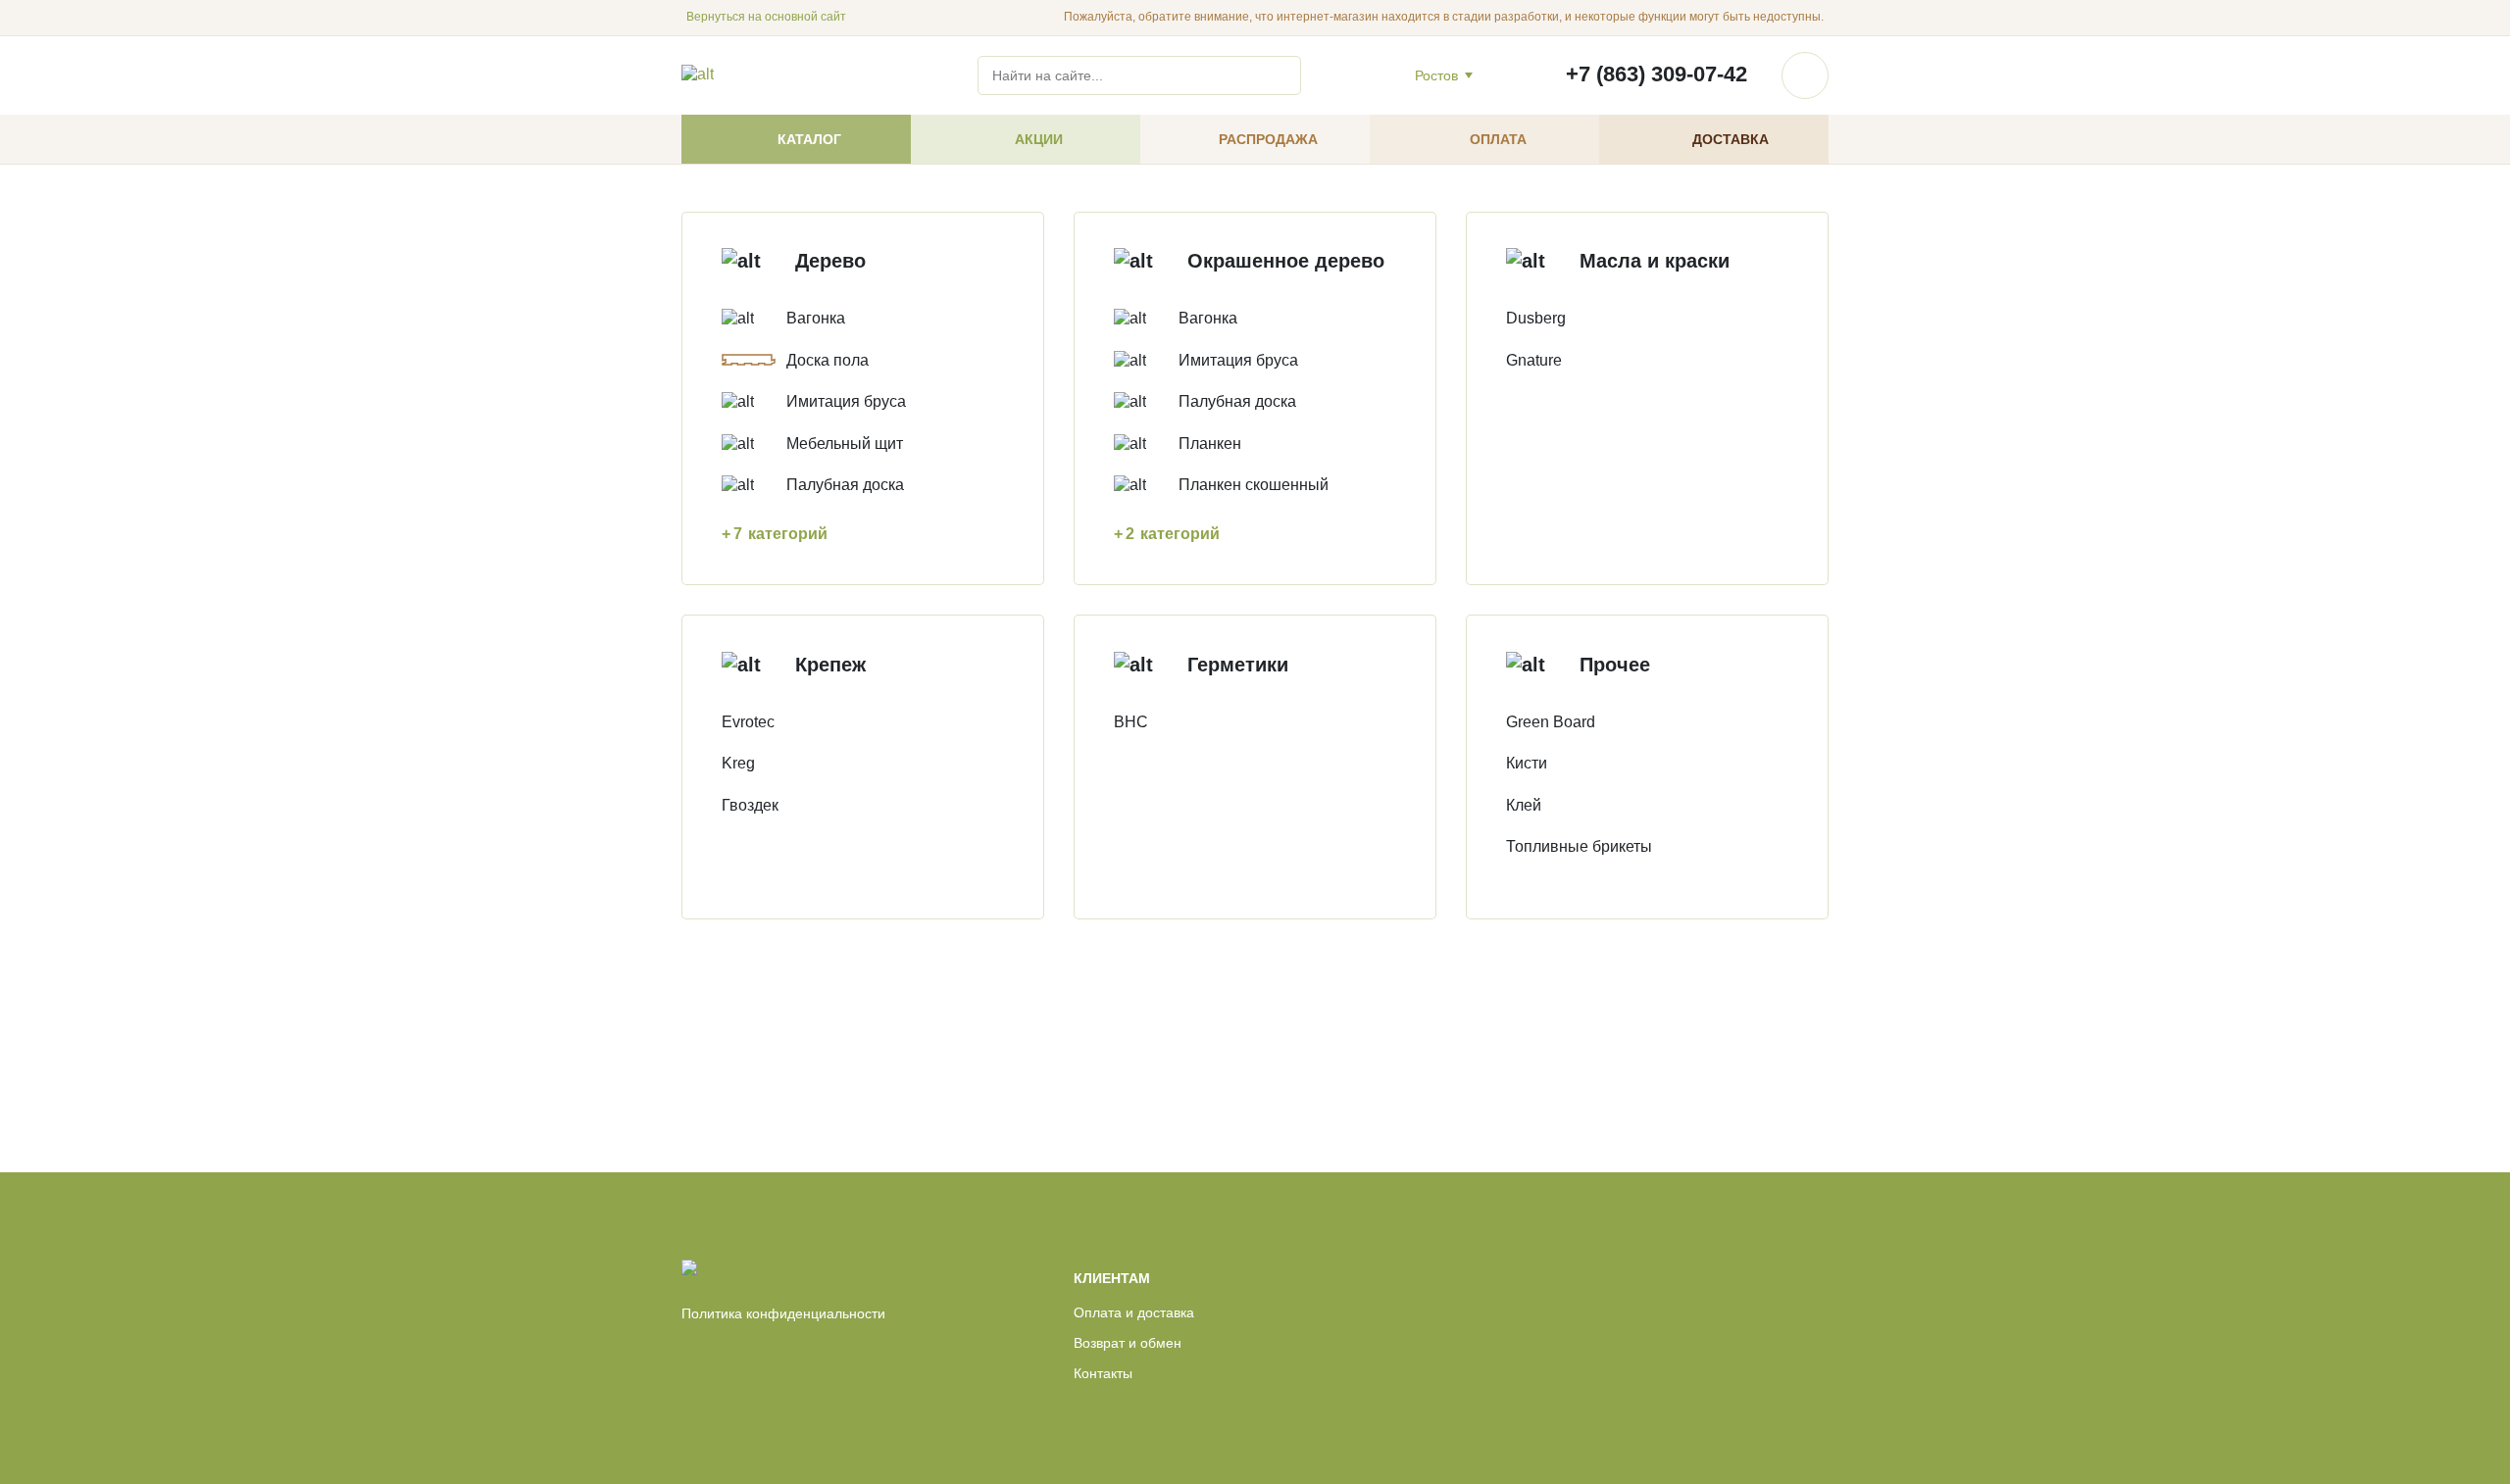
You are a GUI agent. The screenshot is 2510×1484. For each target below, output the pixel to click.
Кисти (1527, 763)
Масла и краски (1655, 261)
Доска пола (828, 360)
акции (1039, 139)
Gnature (1534, 360)
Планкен (1210, 444)
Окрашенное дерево (1286, 261)
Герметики (1238, 665)
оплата (1498, 139)
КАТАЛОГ (809, 139)
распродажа (1268, 139)
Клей (1524, 805)
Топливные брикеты (1579, 846)
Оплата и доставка (1134, 1312)
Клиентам (1112, 1278)
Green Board (1551, 722)
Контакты (1103, 1373)
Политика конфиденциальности (783, 1313)
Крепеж (830, 665)
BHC (1131, 722)
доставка (1731, 139)
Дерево (830, 261)
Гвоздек (750, 805)
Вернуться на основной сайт (766, 17)
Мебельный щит (845, 444)
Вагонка (816, 318)
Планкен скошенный (1254, 485)
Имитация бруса (846, 401)
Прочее (1615, 665)
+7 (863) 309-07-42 (1657, 74)
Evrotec (748, 722)
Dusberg (1536, 318)
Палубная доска (845, 485)
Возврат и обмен (1128, 1343)
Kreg (738, 763)
